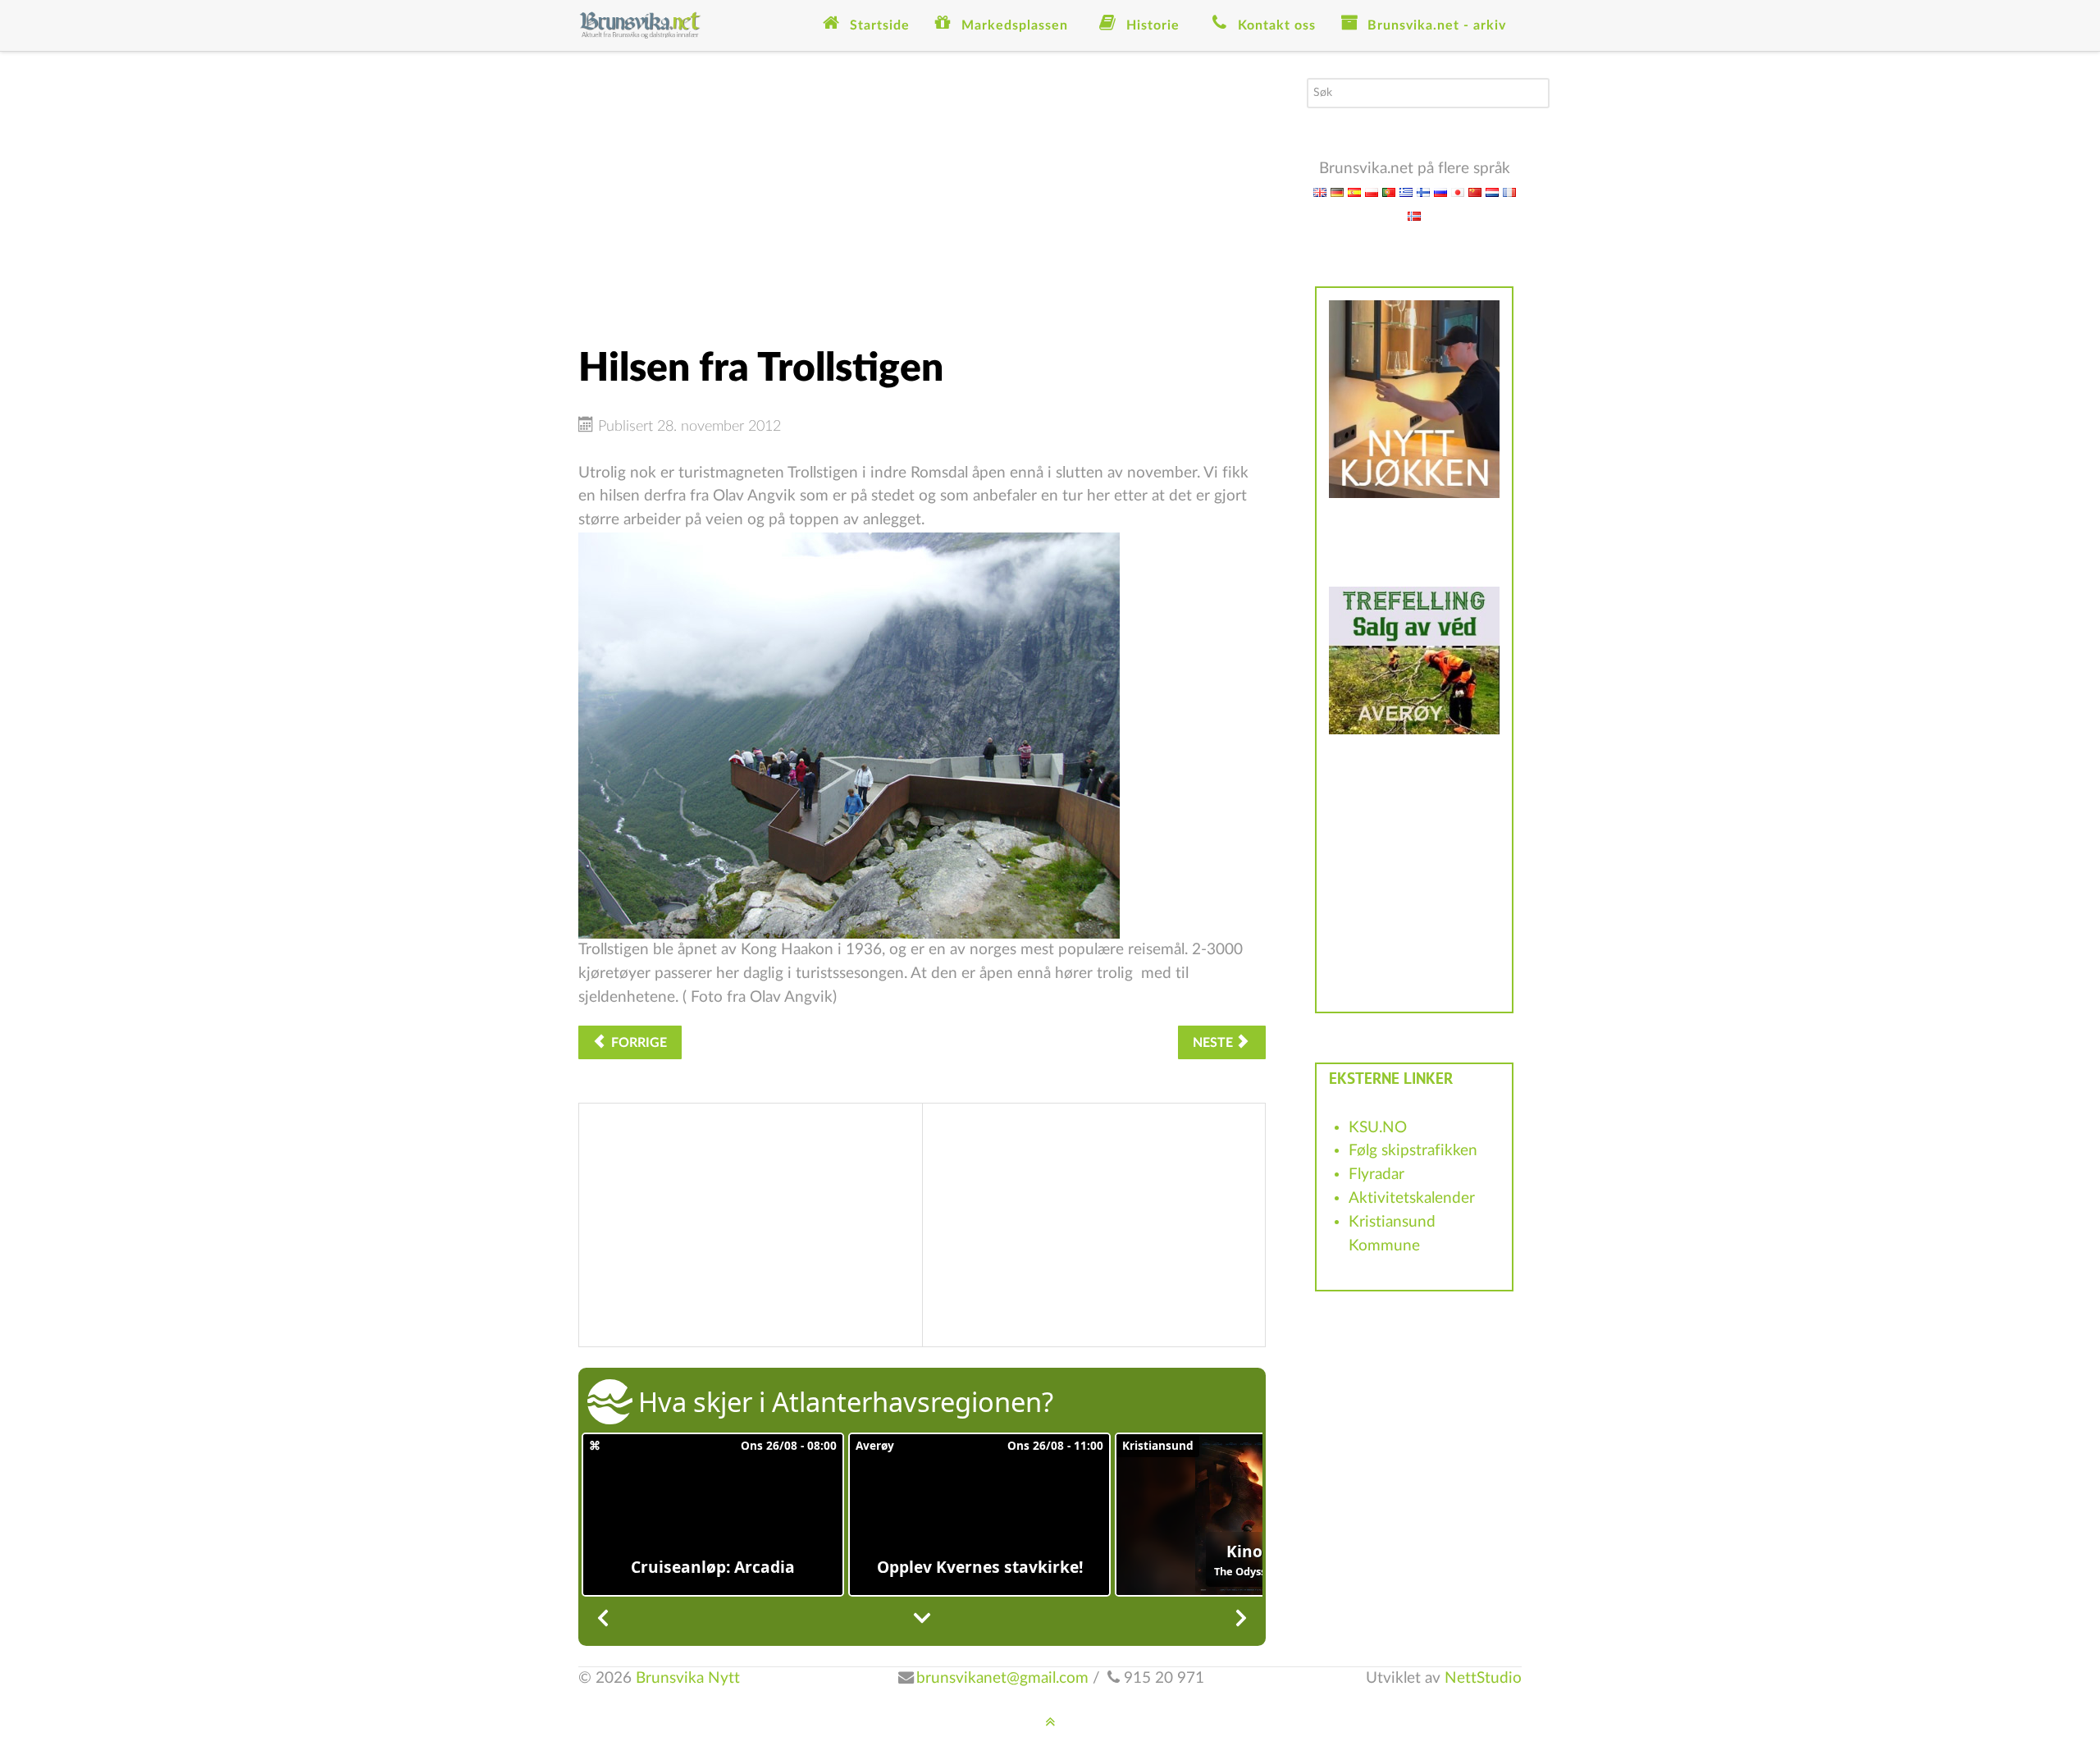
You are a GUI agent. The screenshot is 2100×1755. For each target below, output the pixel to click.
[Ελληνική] (1406, 192)
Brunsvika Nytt (688, 1678)
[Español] (1354, 192)
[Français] (1509, 192)
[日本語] (1458, 192)
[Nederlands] (1492, 192)
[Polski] (1372, 192)
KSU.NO (1378, 1128)
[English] (1320, 192)
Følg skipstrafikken (1413, 1151)
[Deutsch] (1337, 192)
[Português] (1389, 192)
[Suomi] (1423, 192)
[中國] (1475, 192)
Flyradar (1376, 1175)
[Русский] (1440, 192)
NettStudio (1483, 1678)
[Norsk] (1414, 215)
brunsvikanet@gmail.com (1002, 1678)
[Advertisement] (922, 193)
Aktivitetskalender (1412, 1198)
